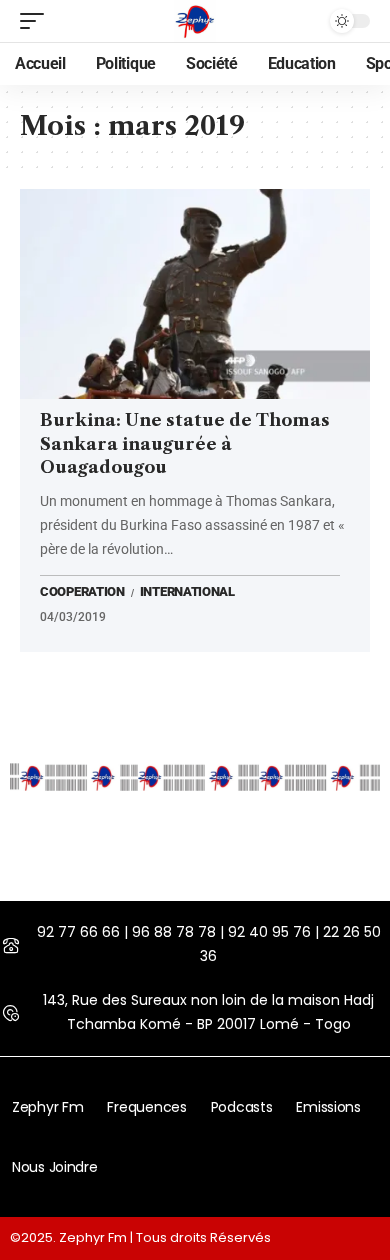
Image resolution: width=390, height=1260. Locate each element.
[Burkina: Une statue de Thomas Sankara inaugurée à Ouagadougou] (195, 294)
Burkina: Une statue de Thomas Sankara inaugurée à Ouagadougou (185, 444)
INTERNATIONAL (187, 593)
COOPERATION (82, 593)
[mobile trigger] (37, 21)
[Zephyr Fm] (195, 21)
